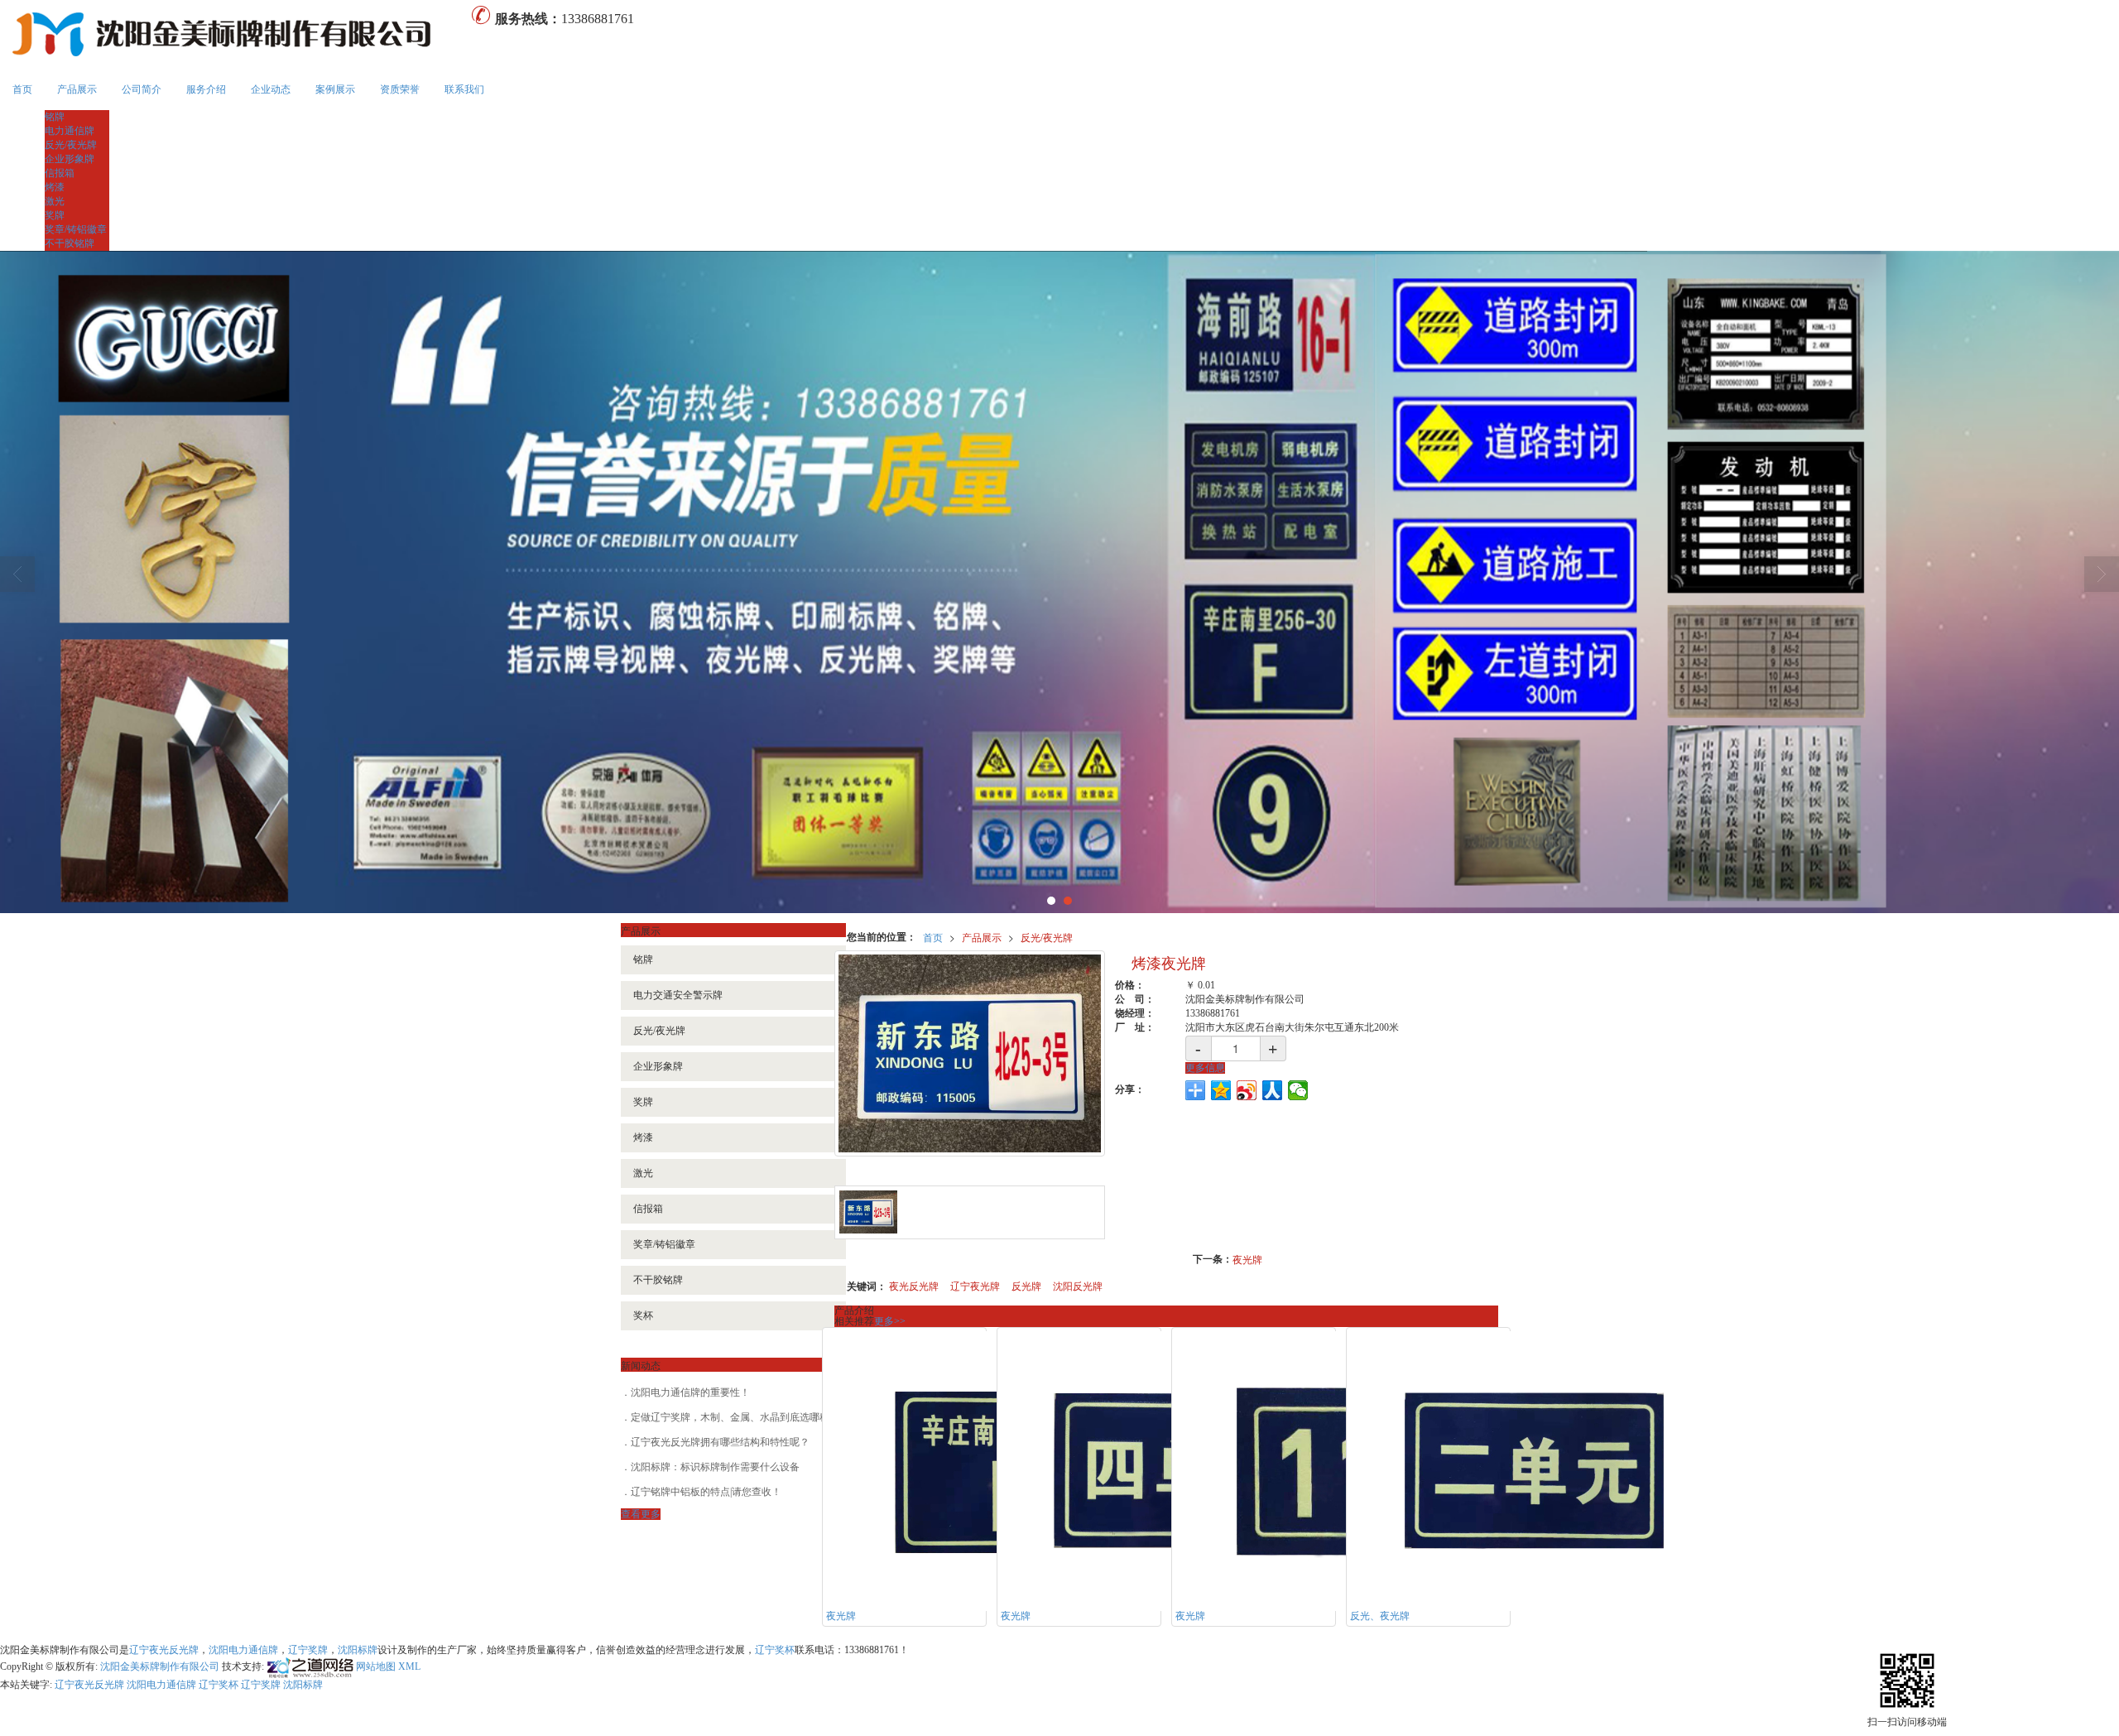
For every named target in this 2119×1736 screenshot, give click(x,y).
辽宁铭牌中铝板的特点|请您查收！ (706, 1492)
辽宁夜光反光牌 (164, 1650)
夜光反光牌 (914, 1285)
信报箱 (60, 173)
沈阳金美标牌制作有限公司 (160, 1666)
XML (409, 1666)
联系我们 (464, 89)
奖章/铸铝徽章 (76, 229)
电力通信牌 (70, 131)
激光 (55, 201)
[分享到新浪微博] (1247, 1090)
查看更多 (641, 1514)
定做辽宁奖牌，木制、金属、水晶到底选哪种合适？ (745, 1417)
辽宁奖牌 (308, 1650)
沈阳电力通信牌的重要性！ (690, 1392)
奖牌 (55, 215)
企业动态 (271, 89)
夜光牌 (1247, 1259)
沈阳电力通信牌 (243, 1650)
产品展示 (77, 89)
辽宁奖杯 (775, 1650)
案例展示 (335, 89)
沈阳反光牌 (1078, 1285)
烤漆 (55, 187)
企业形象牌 (70, 159)
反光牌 (1026, 1285)
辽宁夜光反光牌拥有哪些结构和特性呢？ (720, 1442)
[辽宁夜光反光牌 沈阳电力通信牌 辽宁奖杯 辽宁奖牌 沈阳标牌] (1059, 582)
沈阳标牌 (358, 1650)
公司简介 (142, 89)
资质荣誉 (400, 89)
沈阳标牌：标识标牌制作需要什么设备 (715, 1467)
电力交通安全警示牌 (678, 995)
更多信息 (1205, 1068)
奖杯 (643, 1315)
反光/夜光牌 (71, 145)
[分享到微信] (1298, 1090)
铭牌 (55, 117)
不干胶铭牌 (70, 243)
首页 (22, 89)
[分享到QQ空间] (1221, 1090)
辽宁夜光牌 (975, 1285)
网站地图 (376, 1666)
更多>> (890, 1321)
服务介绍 (206, 89)
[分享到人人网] (1273, 1090)
